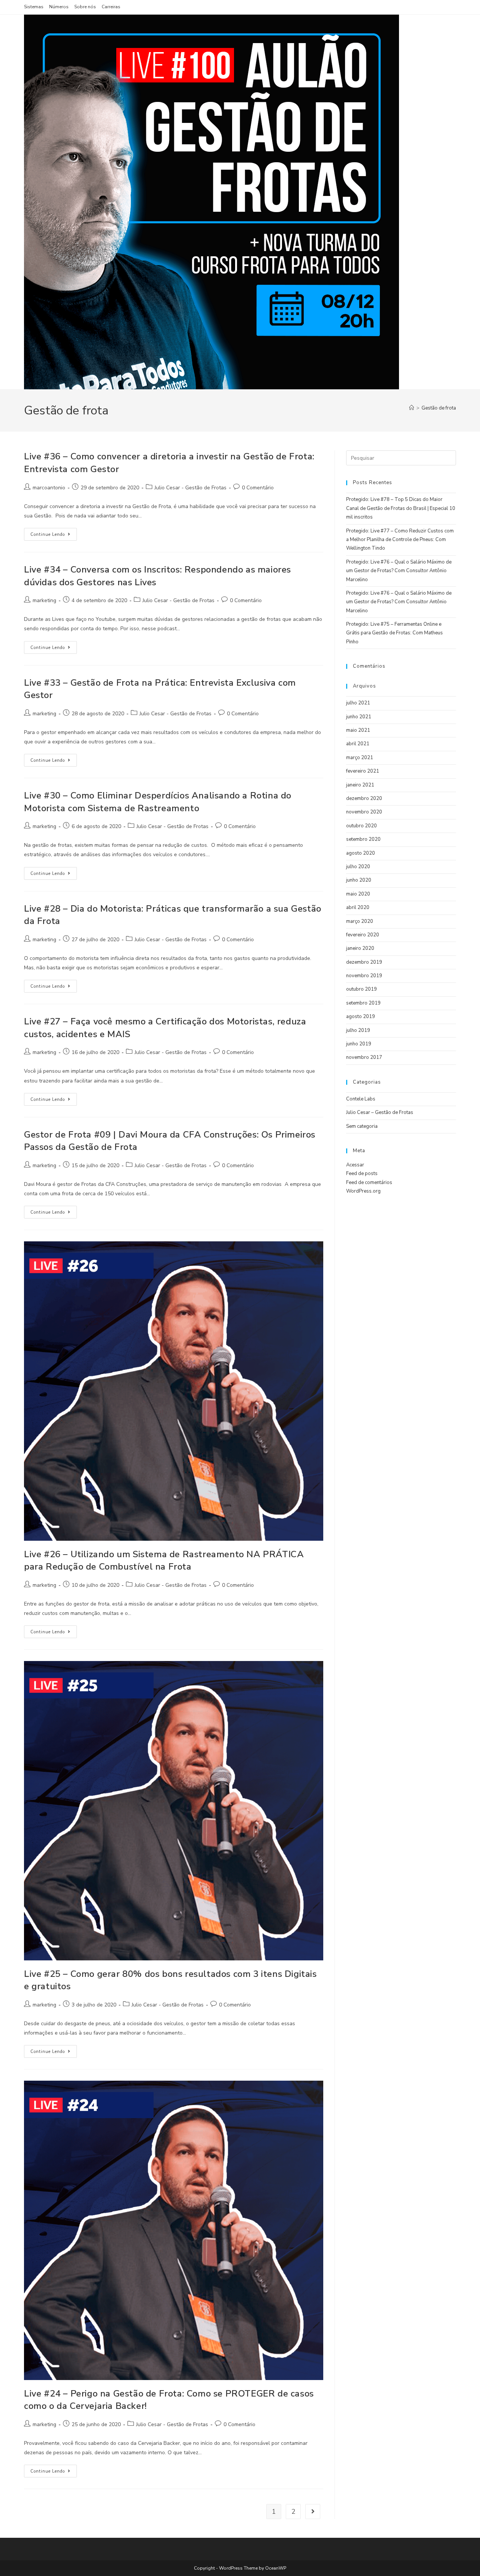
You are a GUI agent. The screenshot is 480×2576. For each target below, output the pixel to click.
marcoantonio (49, 488)
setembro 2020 (363, 839)
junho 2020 (359, 880)
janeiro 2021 (360, 785)
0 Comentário (258, 488)
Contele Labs (361, 1099)
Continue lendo (54, 533)
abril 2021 (358, 744)
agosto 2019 (361, 1017)
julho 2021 (358, 703)
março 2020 (360, 921)
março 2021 (360, 758)
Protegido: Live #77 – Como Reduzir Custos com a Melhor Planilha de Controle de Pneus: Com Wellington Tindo (400, 540)
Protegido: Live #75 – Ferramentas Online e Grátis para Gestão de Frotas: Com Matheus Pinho (394, 633)
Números (59, 7)
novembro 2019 (364, 976)
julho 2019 (358, 1030)
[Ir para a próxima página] (313, 2512)
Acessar (355, 1165)
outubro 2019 (361, 989)
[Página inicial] (412, 408)
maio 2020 (358, 894)
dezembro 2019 (364, 962)
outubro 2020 (361, 826)
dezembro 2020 (364, 798)
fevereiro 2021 (363, 771)
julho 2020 (358, 867)
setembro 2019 (363, 1003)
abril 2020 (358, 908)
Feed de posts (362, 1174)
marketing (44, 600)
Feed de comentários (369, 1183)
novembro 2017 (364, 1057)
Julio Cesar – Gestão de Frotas (380, 1112)
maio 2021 (358, 730)
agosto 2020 (361, 853)
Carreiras (111, 7)
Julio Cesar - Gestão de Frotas (190, 488)
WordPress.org (363, 1191)
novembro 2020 (364, 812)
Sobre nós (85, 7)
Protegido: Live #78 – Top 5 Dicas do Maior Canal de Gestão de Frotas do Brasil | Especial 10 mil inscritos (401, 508)
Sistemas (34, 7)
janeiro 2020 (360, 948)
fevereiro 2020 (363, 935)
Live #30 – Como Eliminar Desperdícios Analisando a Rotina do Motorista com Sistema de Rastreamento (158, 802)
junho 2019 (359, 1044)
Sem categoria (362, 1126)
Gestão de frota (439, 408)
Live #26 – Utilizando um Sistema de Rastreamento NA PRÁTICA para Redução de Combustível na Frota (164, 1561)
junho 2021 (359, 717)
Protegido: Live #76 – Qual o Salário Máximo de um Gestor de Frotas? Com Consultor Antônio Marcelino (399, 571)
